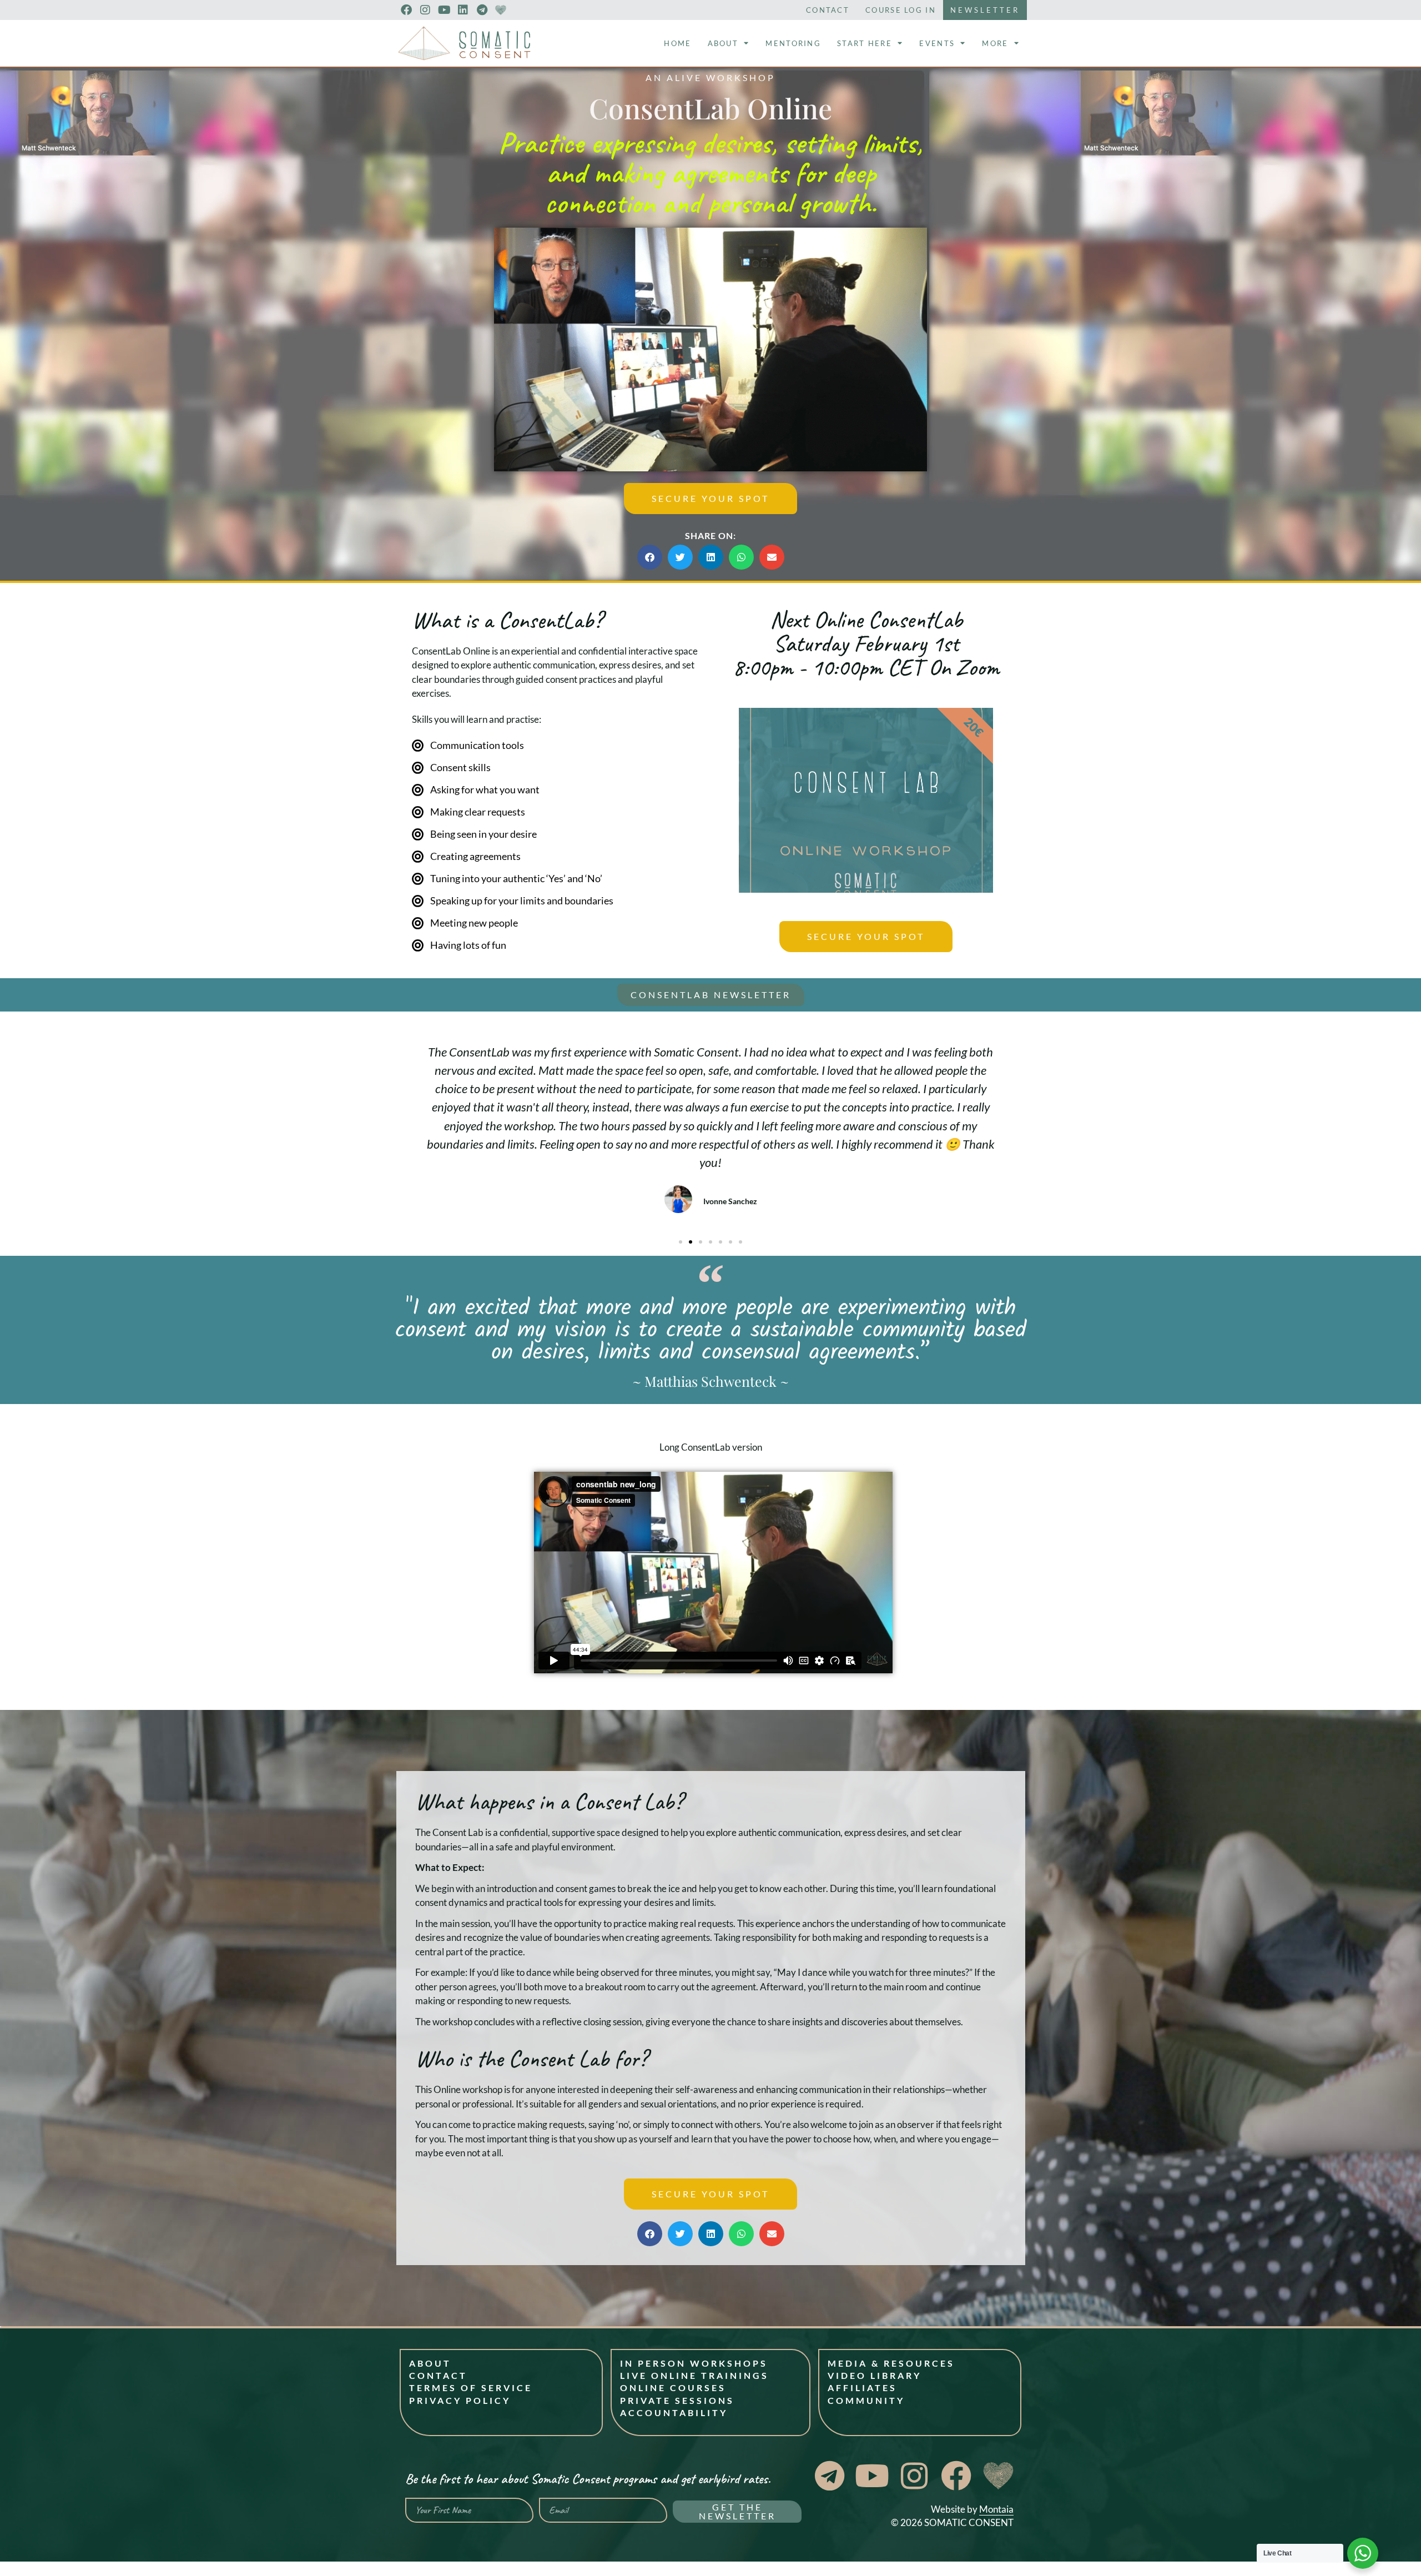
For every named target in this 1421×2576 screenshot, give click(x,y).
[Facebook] (406, 10)
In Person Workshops (694, 2363)
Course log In (901, 10)
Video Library (875, 2375)
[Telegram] (482, 10)
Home (677, 43)
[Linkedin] (463, 10)
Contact (828, 10)
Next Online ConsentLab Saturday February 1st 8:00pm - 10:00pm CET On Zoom (866, 643)
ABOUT (430, 2363)
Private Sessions (677, 2400)
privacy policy (460, 2400)
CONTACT (438, 2375)
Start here (865, 43)
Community (866, 2400)
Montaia (996, 2509)
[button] (710, 349)
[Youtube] (444, 10)
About (723, 43)
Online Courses (673, 2388)
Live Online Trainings (694, 2375)
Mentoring (793, 43)
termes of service (471, 2388)
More (995, 43)
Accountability (674, 2413)
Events (937, 43)
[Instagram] (425, 10)
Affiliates (862, 2388)
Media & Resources (891, 2363)
